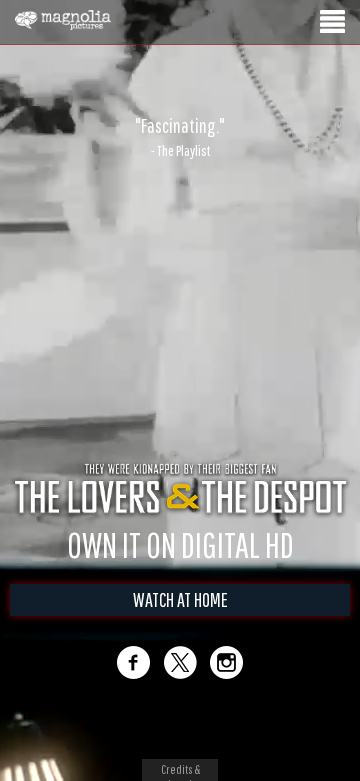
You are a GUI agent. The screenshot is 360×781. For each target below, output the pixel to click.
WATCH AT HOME (180, 620)
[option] (180, 137)
